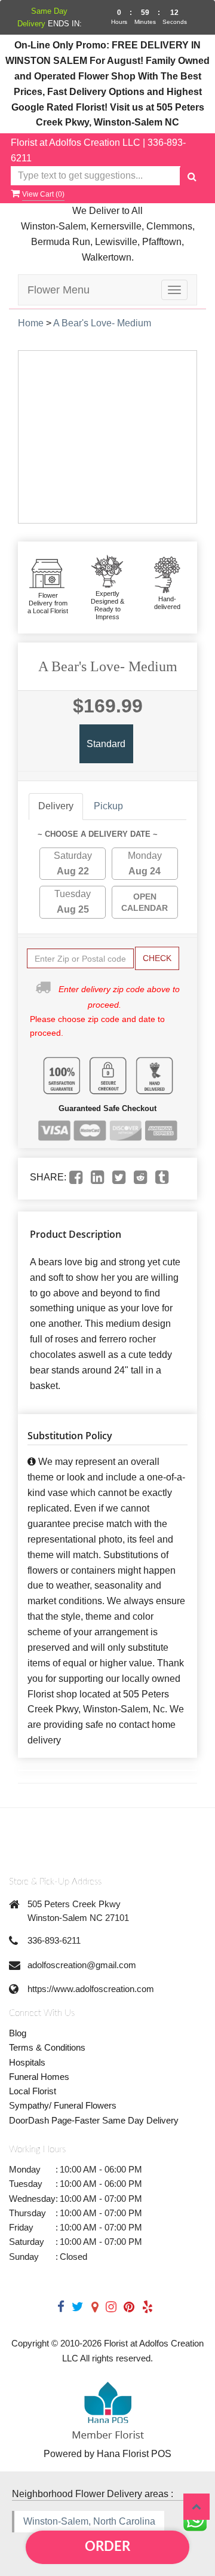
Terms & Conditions (47, 2047)
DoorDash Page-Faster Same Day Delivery (94, 2120)
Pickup (108, 806)
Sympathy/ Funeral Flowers (63, 2105)
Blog (18, 2033)
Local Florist (33, 2091)
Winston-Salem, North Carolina (89, 2521)
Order (107, 2547)
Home (31, 323)
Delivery (56, 806)
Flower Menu (59, 290)
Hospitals (27, 2062)
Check (157, 958)
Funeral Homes (39, 2077)
